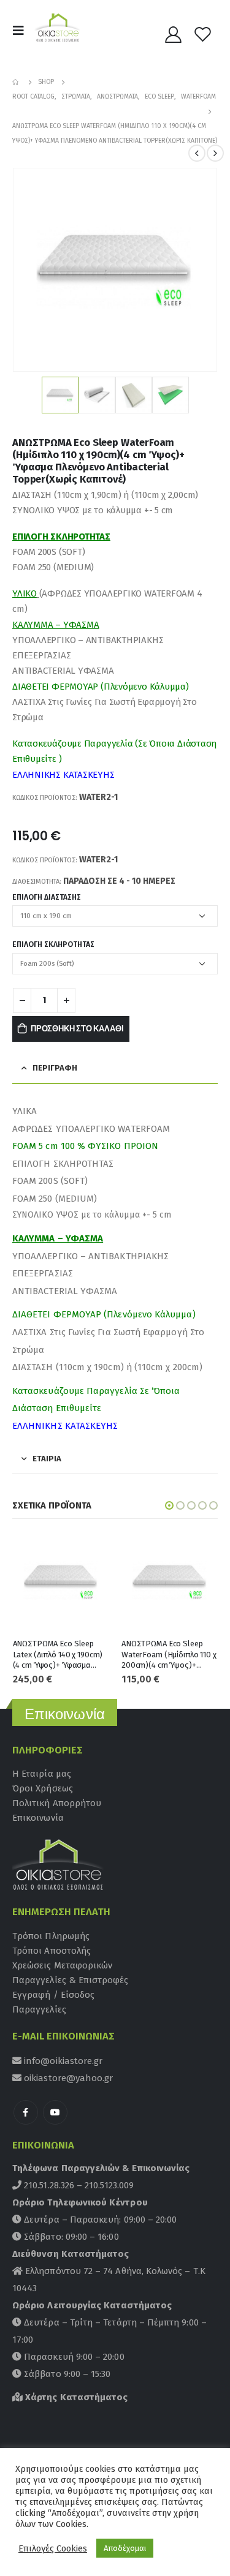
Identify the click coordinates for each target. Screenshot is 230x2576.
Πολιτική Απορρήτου (57, 1803)
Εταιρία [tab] (47, 1459)
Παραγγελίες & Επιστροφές (71, 1980)
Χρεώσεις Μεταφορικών (62, 1965)
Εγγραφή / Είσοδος (53, 1995)
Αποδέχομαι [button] (125, 2548)
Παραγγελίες (39, 2009)
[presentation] (28, 270)
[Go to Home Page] (17, 82)
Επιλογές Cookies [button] (53, 2548)
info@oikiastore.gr (62, 2061)
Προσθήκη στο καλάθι (77, 1029)
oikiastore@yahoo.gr (67, 2078)
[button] (169, 1505)
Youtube (55, 2112)
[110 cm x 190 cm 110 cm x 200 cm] (115, 916)
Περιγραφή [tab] (55, 1068)
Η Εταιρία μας (42, 1774)
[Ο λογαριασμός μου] (174, 34)
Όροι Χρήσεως (43, 1788)
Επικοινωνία (38, 1818)
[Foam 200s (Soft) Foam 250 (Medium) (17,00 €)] (115, 964)
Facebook (26, 2112)
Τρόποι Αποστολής (52, 1951)
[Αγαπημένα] (202, 34)
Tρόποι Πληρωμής (51, 1936)
